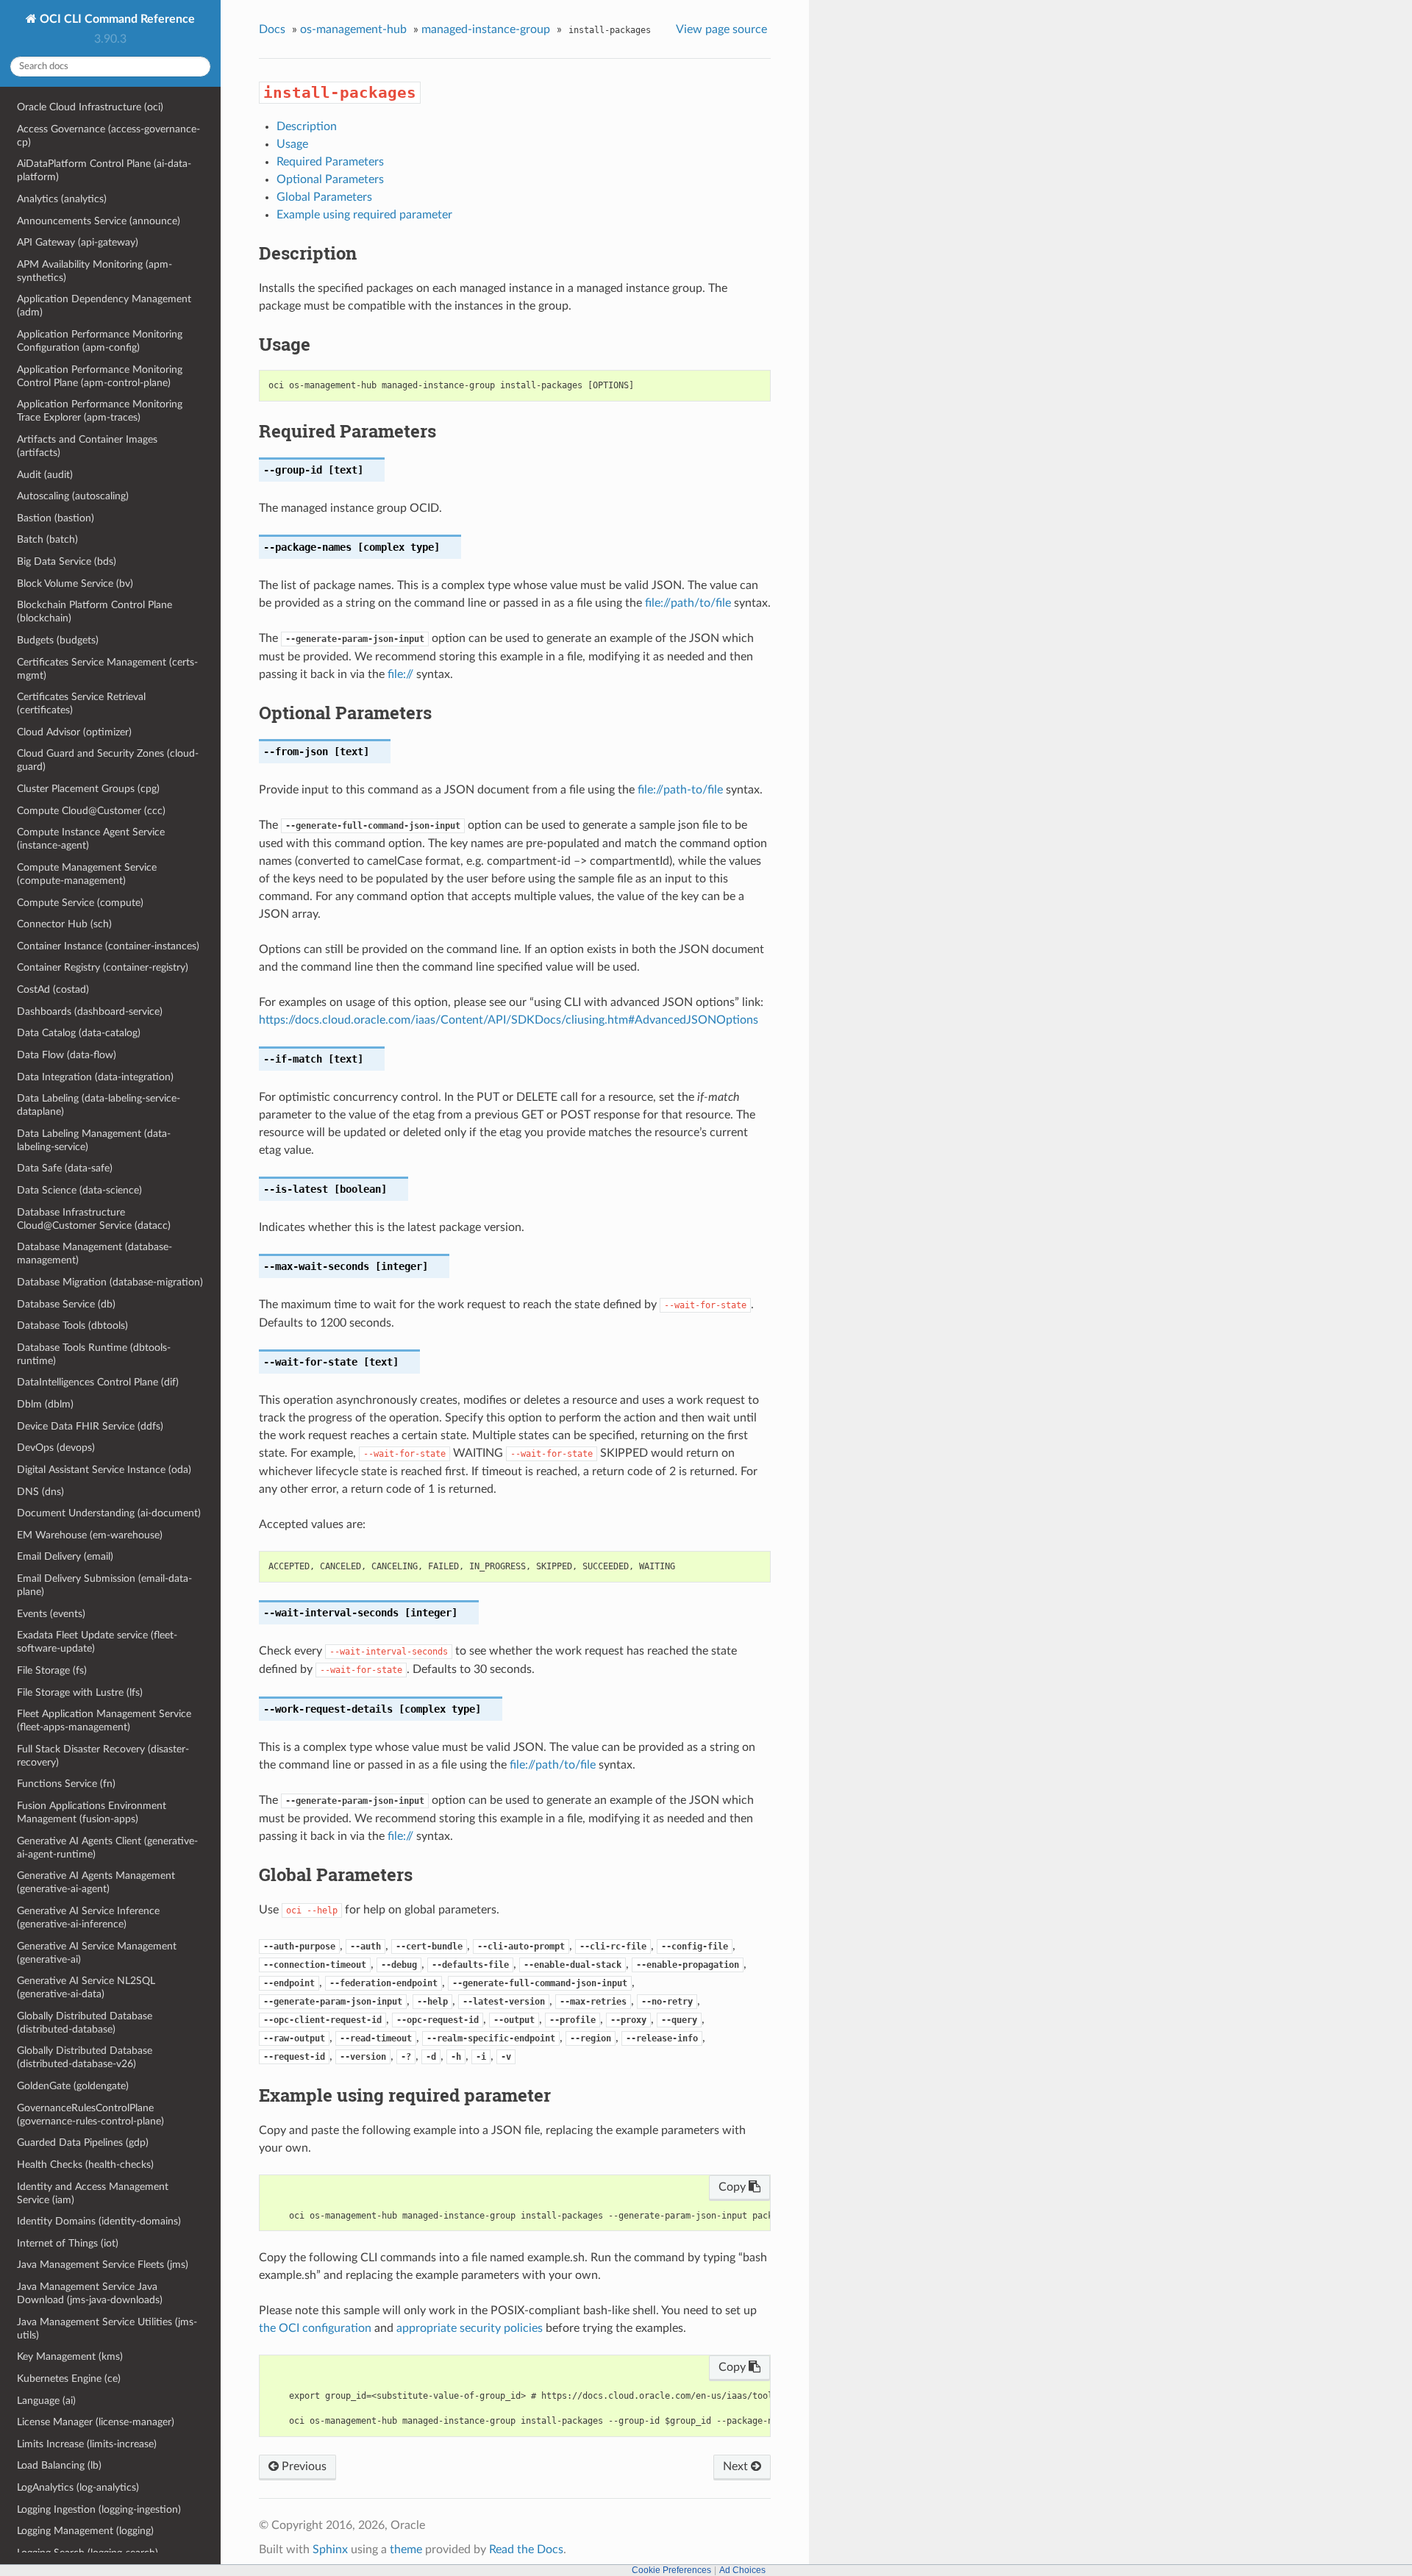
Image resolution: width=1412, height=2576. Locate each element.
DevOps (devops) (56, 1448)
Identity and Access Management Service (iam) (93, 2193)
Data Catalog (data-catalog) (79, 1033)
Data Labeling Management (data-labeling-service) (94, 1140)
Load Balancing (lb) (59, 2465)
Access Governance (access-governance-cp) (108, 136)
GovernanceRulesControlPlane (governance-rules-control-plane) (90, 2115)
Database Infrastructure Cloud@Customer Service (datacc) (94, 1219)
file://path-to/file (680, 790)
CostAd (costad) (53, 989)
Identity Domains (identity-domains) (99, 2221)
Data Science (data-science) (79, 1190)
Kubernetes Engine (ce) (69, 2379)
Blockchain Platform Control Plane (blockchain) (95, 611)
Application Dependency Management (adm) (104, 306)
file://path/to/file (688, 603)
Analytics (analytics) (62, 199)
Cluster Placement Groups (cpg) (88, 789)
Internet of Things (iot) (68, 2243)
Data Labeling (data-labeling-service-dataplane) (99, 1105)
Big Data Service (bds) (67, 561)
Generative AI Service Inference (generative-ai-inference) (88, 1917)
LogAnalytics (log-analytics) (78, 2487)
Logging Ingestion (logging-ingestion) (99, 2509)
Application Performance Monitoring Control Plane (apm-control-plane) (100, 376)
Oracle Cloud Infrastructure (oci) (90, 107)
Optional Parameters (330, 179)
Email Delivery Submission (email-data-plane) (104, 1585)
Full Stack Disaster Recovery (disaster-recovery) (103, 1756)
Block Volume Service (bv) (75, 584)
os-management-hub (353, 29)
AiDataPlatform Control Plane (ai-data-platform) (104, 170)
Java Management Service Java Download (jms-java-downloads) (90, 2293)
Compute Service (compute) (80, 903)
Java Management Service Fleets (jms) (103, 2265)
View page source (721, 29)
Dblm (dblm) (45, 1404)
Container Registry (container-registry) (103, 967)
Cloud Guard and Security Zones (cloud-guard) (108, 760)
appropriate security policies (470, 2328)
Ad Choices (742, 2570)
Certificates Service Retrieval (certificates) (81, 703)
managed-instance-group (486, 29)
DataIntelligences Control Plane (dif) (98, 1382)
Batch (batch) (47, 539)
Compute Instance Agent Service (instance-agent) (91, 839)
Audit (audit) (45, 475)
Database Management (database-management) (95, 1253)
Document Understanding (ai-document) (109, 1513)
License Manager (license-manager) (96, 2422)
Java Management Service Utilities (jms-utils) (107, 2329)
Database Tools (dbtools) (72, 1326)
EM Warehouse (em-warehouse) (90, 1535)
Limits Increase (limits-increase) (87, 2444)
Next (737, 2466)
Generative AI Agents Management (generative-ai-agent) (96, 1882)
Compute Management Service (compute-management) (87, 874)
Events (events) (51, 1614)
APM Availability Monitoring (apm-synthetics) (95, 271)
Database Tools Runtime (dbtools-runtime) (94, 1354)
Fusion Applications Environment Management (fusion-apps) (92, 1812)
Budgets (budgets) (58, 640)
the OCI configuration (315, 2328)
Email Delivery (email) (65, 1556)
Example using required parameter (364, 215)
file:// (400, 674)
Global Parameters (324, 197)
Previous (303, 2466)
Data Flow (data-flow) (67, 1055)
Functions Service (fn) (66, 1784)
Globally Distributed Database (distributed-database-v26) (85, 2057)
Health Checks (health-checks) (85, 2165)
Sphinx (330, 2550)
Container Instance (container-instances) (108, 946)
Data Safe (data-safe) (65, 1168)
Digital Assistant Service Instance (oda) (104, 1470)
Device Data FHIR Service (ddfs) (90, 1426)
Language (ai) (46, 2401)
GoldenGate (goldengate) (73, 2086)
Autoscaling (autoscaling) (73, 496)
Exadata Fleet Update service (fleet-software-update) (97, 1642)
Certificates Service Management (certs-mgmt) (107, 669)
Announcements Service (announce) (99, 221)
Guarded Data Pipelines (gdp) (83, 2142)
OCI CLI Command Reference (116, 19)
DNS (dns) (40, 1492)
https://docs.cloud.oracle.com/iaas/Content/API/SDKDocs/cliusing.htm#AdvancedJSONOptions (509, 1020)
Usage (292, 144)
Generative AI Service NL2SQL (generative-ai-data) (86, 1987)
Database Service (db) (66, 1304)
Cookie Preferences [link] (671, 2570)
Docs (272, 29)
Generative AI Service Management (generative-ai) (97, 1953)
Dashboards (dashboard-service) (90, 1012)
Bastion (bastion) (56, 518)
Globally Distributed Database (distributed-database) (85, 2023)
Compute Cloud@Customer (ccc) (91, 811)
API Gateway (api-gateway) (78, 242)
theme (406, 2550)
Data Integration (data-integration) (95, 1077)
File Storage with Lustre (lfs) (80, 1692)
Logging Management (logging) (85, 2531)
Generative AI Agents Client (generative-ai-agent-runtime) (107, 1848)
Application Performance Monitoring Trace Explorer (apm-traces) (100, 411)
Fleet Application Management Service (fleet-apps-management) (104, 1720)
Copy (734, 2187)
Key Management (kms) (70, 2356)
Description (307, 126)
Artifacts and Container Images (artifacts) (87, 446)
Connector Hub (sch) (64, 924)
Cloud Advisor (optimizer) (74, 732)
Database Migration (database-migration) (110, 1282)
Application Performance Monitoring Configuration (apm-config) (100, 341)
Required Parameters (330, 162)
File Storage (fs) (52, 1670)
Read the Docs (526, 2550)
